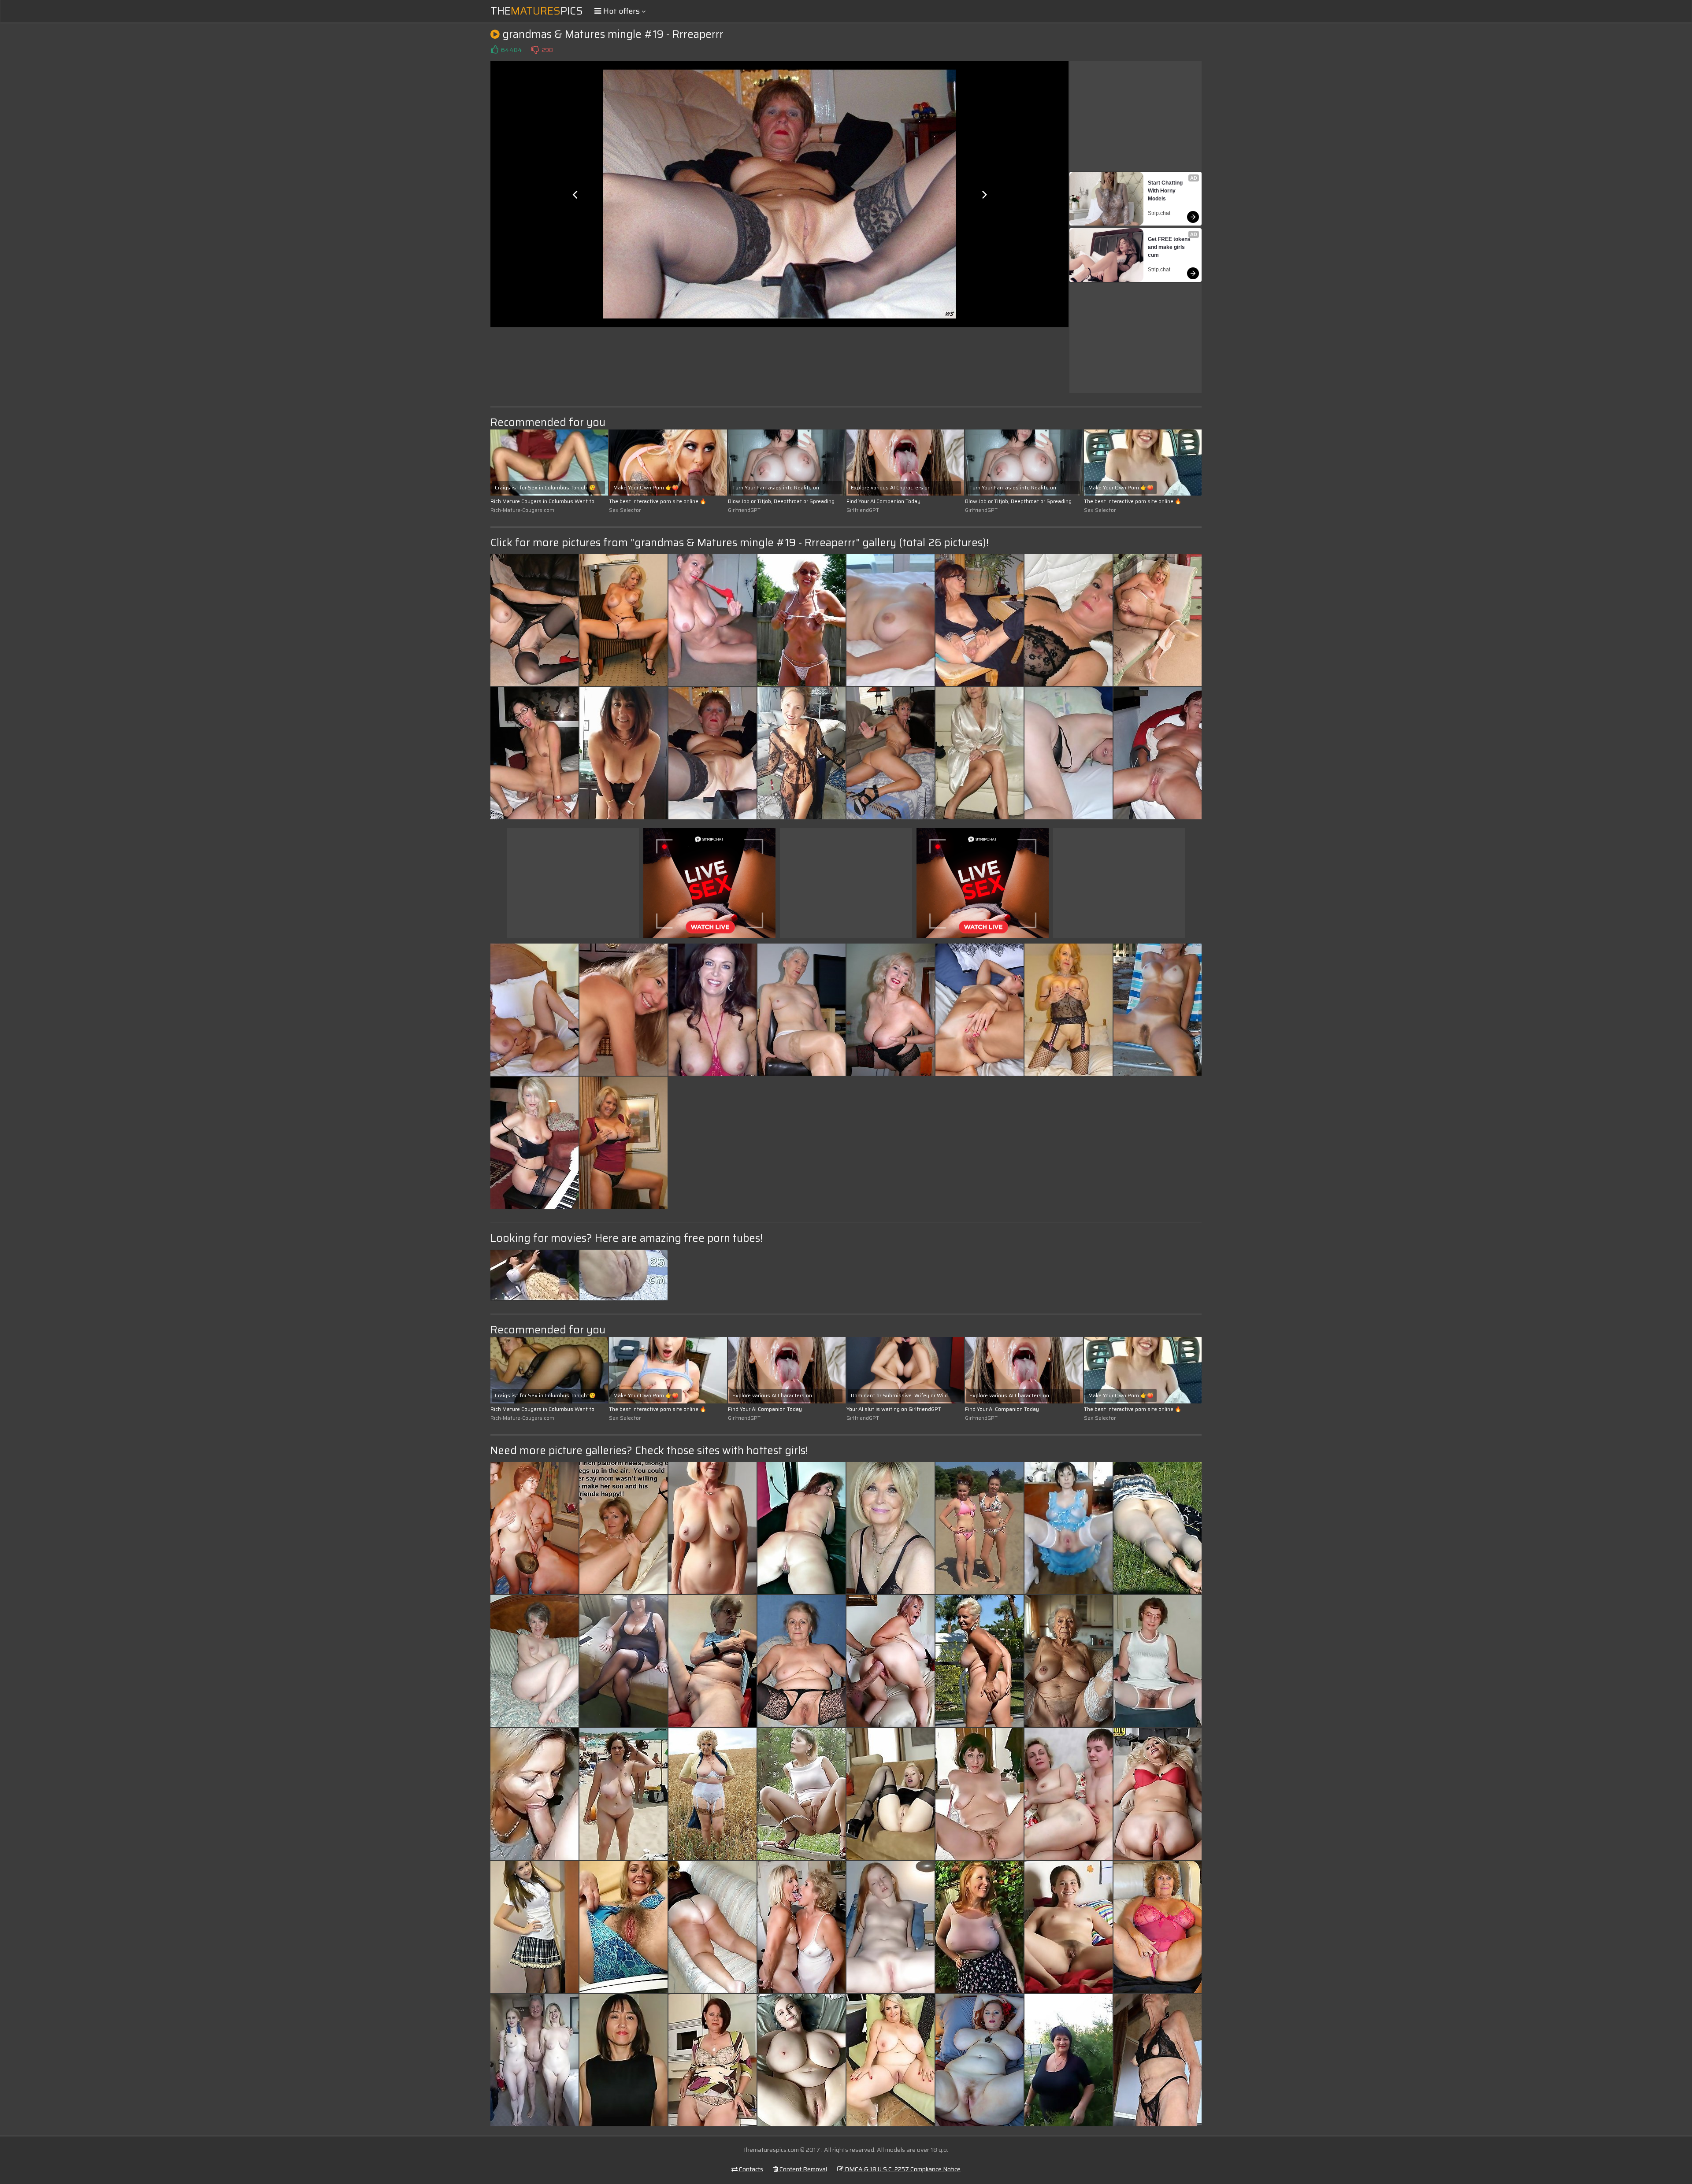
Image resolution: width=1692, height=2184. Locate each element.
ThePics (537, 11)
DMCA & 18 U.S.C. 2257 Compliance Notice (902, 2169)
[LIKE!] (494, 50)
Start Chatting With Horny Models (1166, 191)
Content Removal (803, 2169)
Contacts (750, 2169)
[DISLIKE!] (535, 50)
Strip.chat (1159, 213)
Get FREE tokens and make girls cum (1170, 247)
